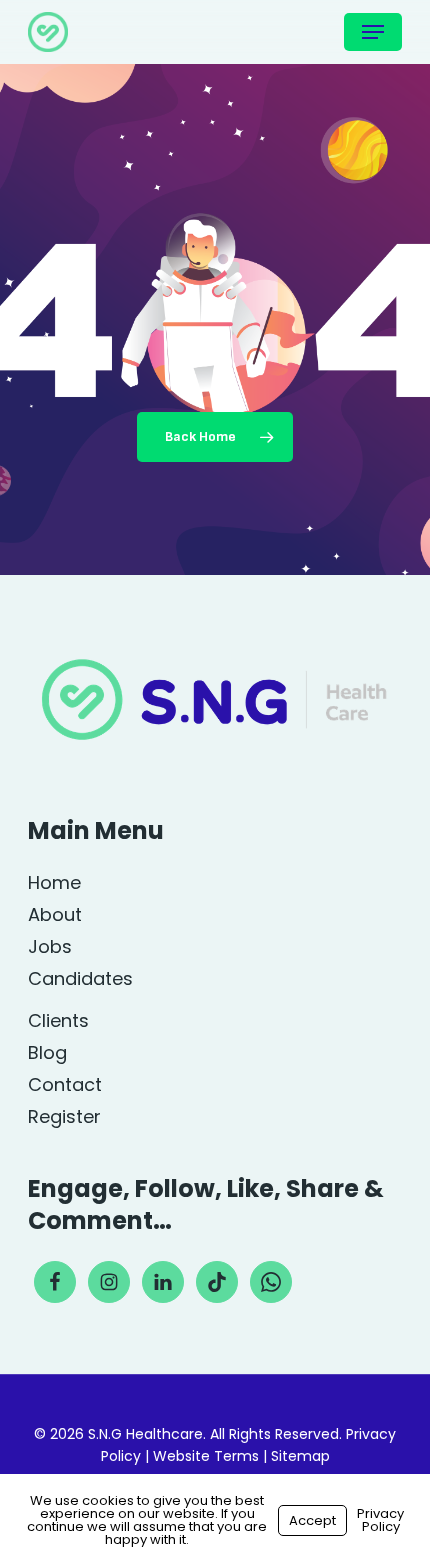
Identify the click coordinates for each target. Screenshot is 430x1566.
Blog (47, 1053)
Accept (312, 1520)
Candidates (80, 979)
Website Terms (206, 1456)
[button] (373, 32)
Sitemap (300, 1456)
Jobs (50, 947)
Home (54, 883)
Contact (65, 1085)
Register (64, 1117)
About (55, 915)
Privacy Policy (380, 1520)
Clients (58, 1021)
